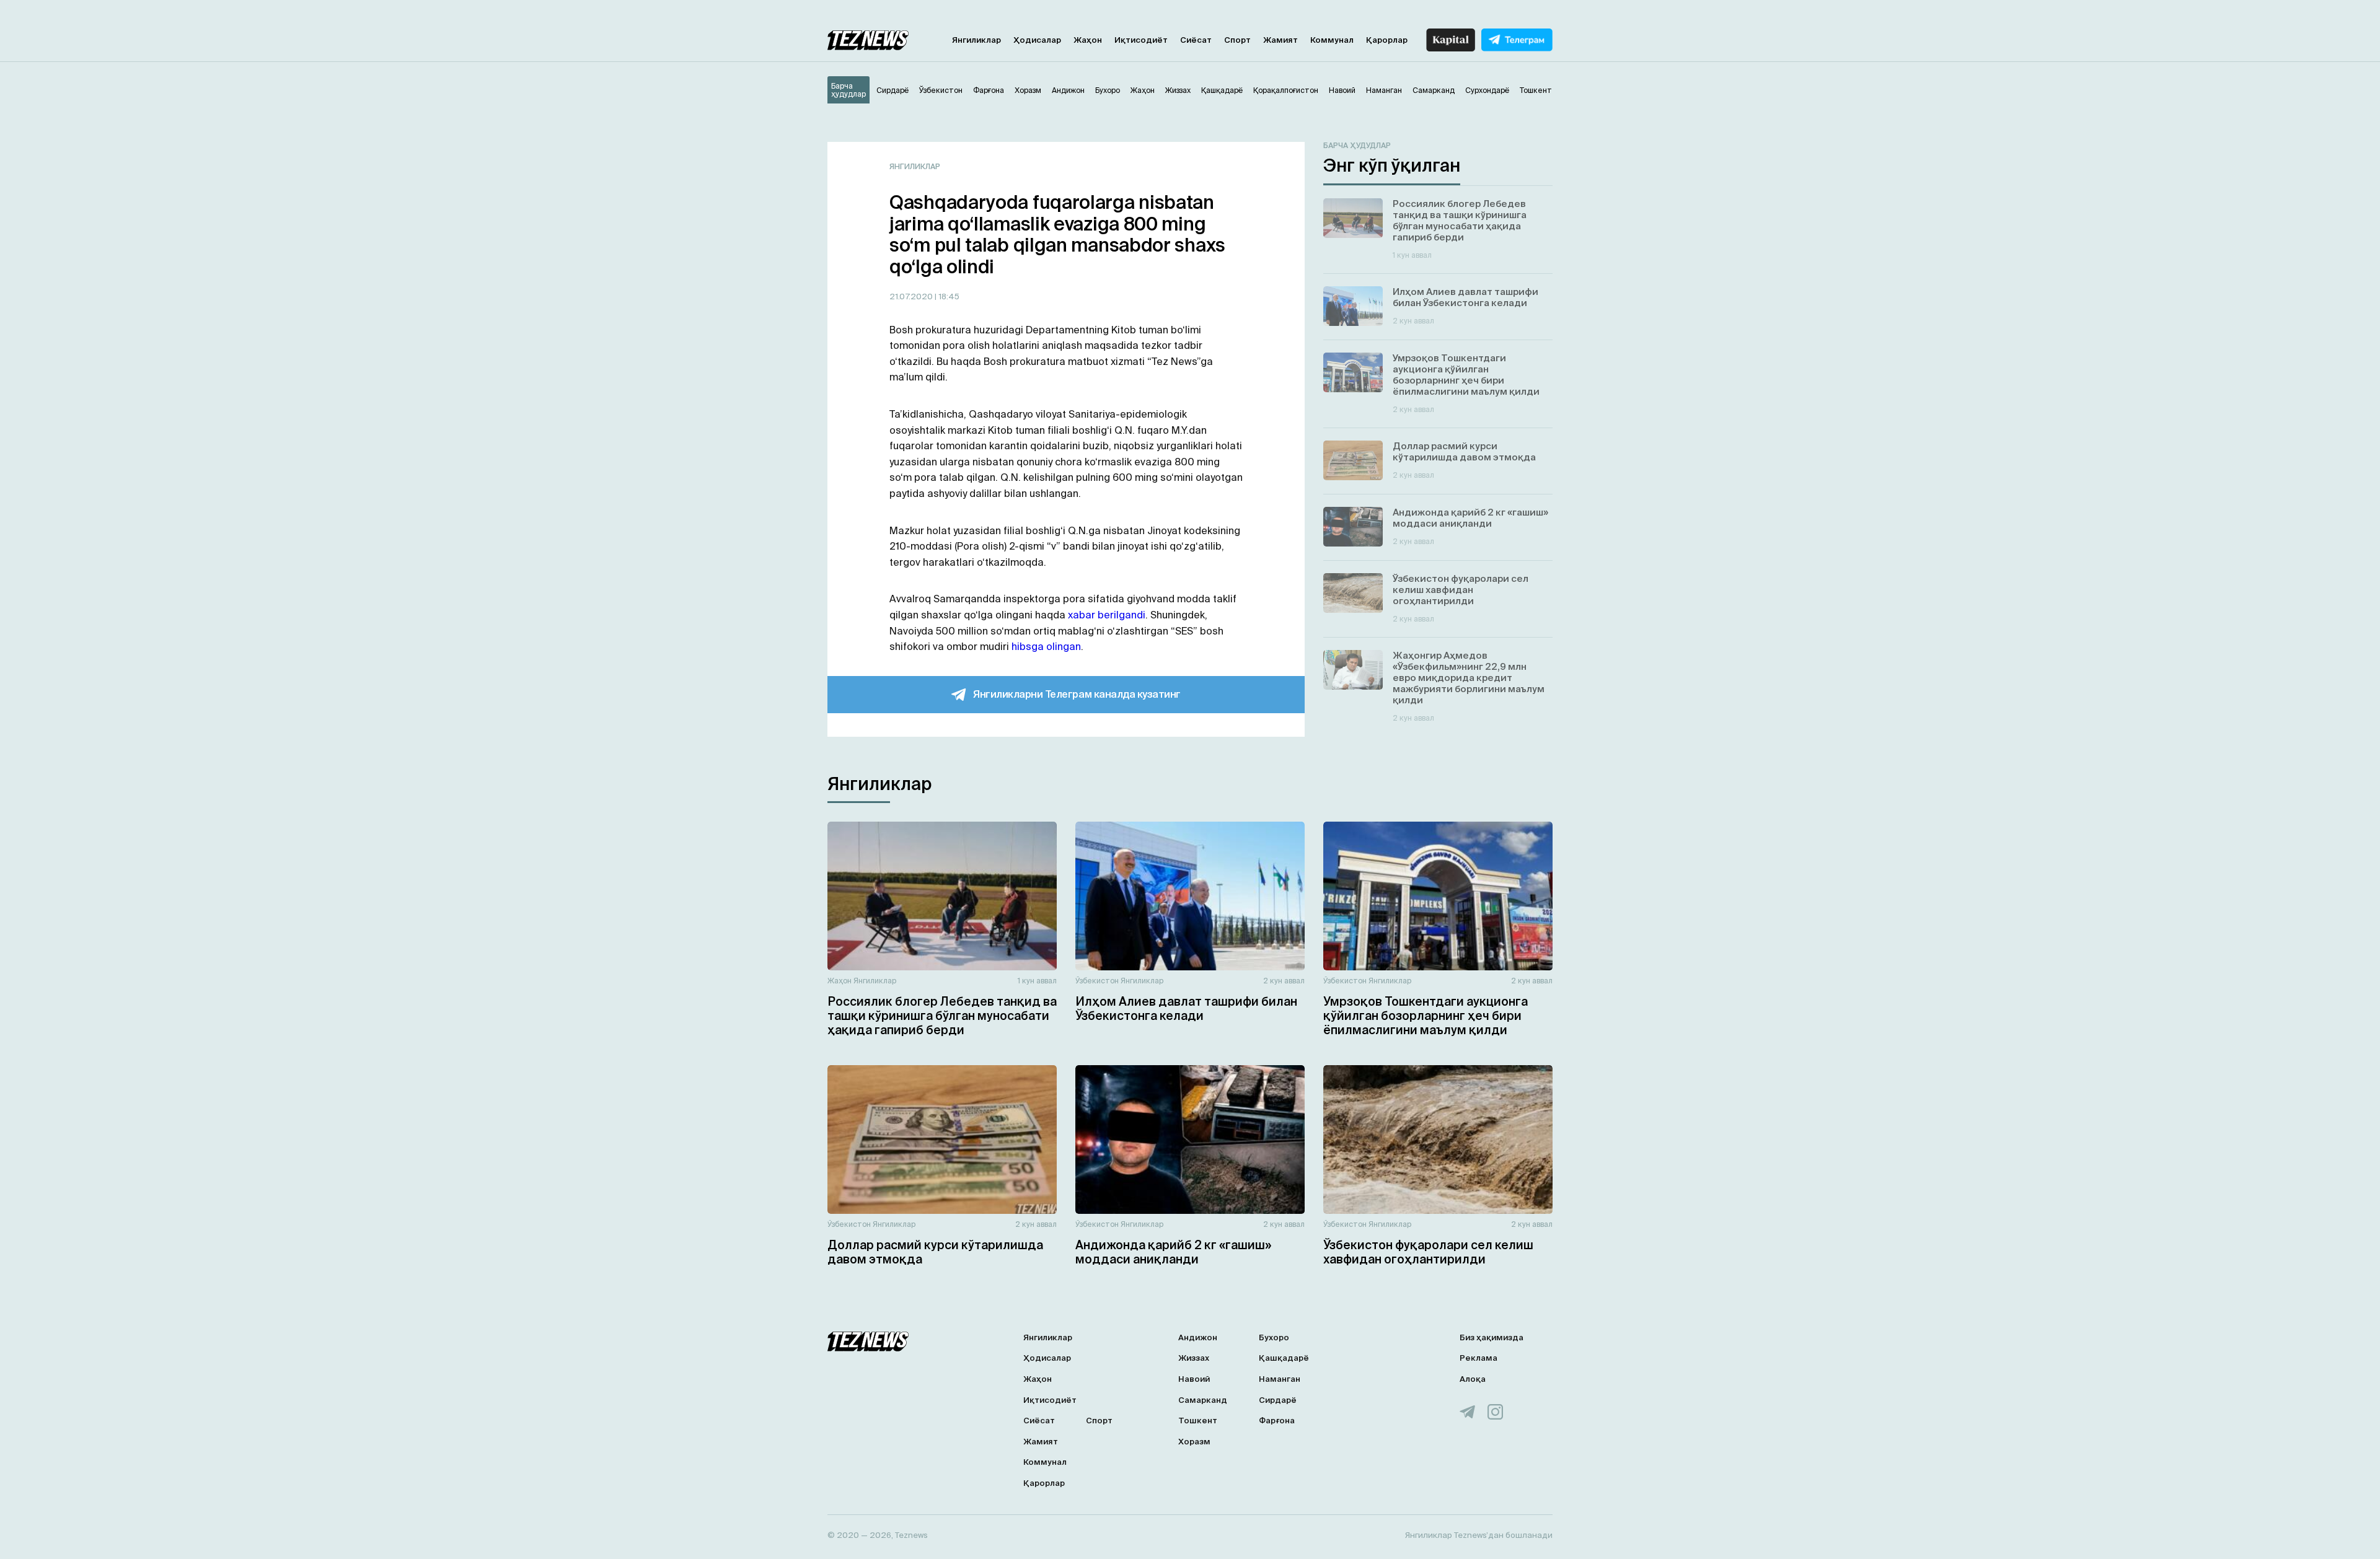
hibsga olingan (1046, 646)
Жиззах (1194, 1358)
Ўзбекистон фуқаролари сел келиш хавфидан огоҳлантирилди (1428, 1252)
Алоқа (1473, 1379)
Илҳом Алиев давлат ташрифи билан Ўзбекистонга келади (1186, 1008)
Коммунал (1332, 40)
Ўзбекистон (1097, 981)
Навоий (1194, 1379)
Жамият (1280, 40)
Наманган (1280, 1379)
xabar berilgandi (1107, 615)
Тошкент (1198, 1421)
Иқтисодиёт (1141, 40)
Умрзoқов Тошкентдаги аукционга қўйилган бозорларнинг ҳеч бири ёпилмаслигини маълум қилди (1426, 1016)
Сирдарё (1278, 1400)
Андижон (1198, 1337)
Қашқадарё (1284, 1358)
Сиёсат (1196, 40)
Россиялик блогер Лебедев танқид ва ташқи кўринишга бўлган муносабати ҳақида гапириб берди (942, 1016)
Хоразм (1194, 1442)
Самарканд (1203, 1400)
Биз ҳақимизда (1492, 1337)
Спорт (1237, 40)
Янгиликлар (976, 40)
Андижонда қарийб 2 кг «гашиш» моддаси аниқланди (1173, 1252)
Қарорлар (1387, 40)
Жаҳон (1088, 40)
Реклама (1479, 1358)
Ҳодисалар (1037, 40)
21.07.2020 (912, 296)
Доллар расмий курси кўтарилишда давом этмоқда (935, 1252)
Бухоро (1274, 1337)
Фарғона (1277, 1421)
